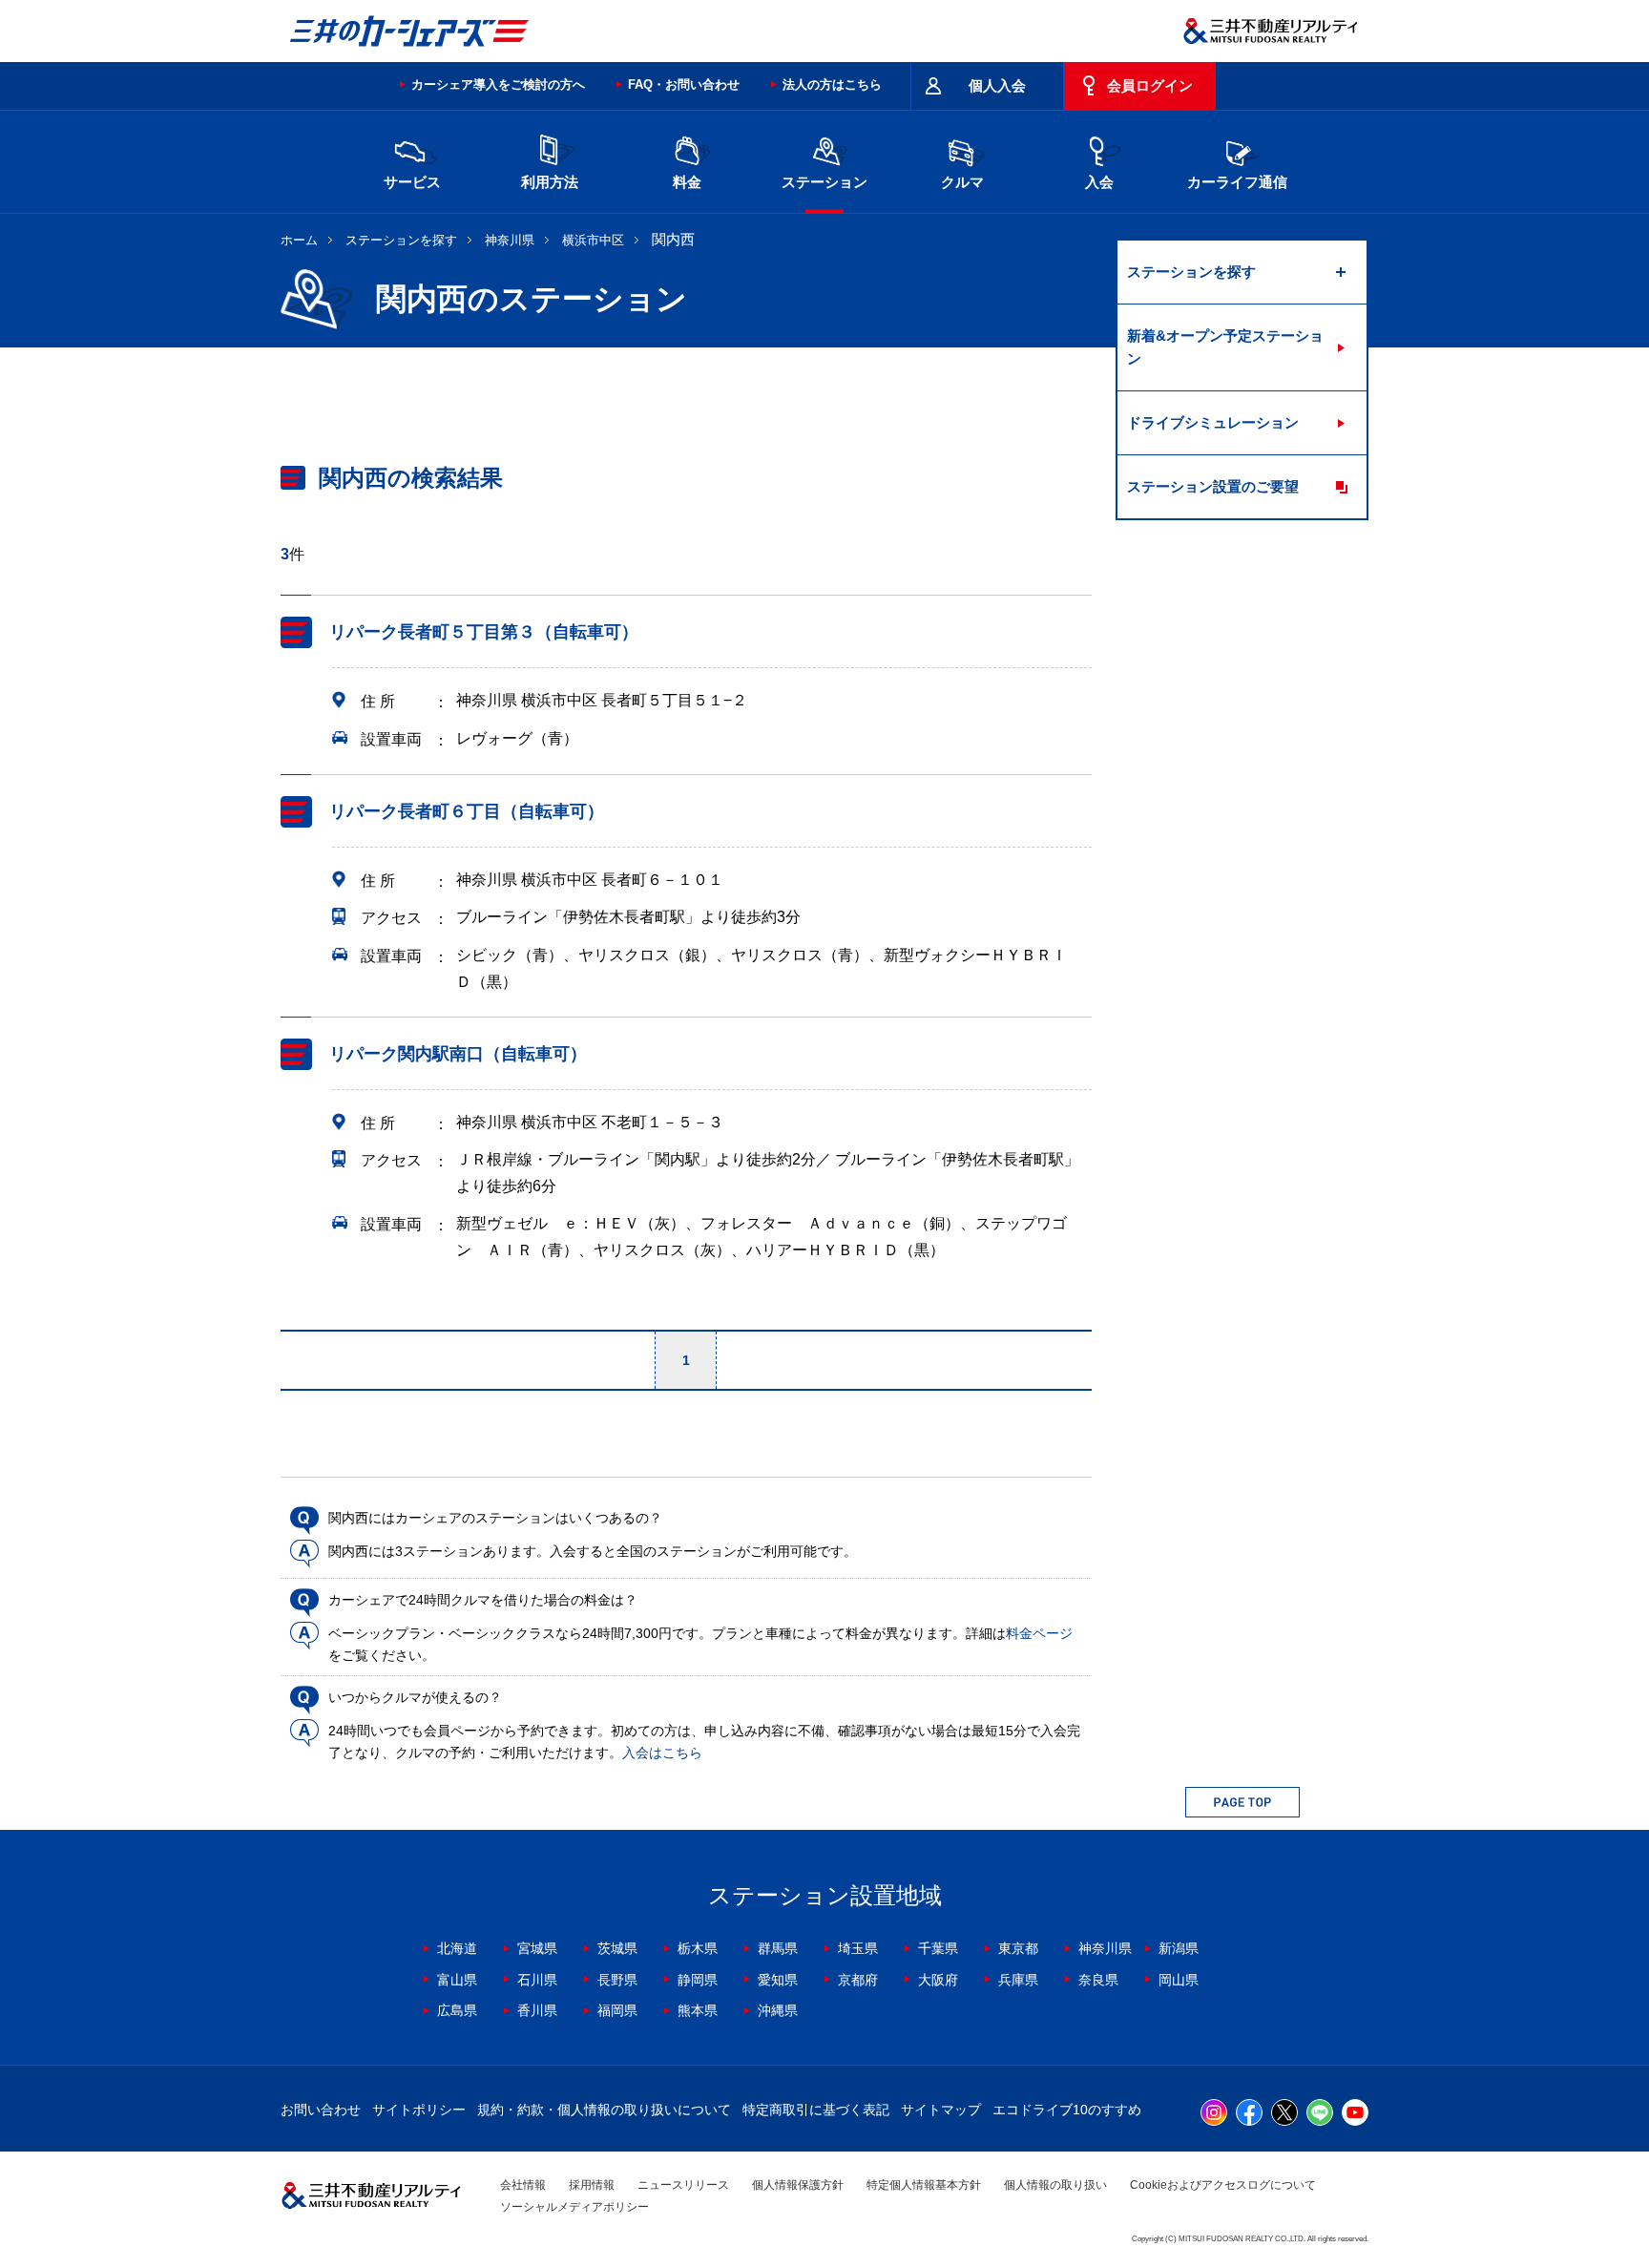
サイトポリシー (419, 2110)
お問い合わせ (321, 2110)
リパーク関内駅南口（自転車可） (458, 1054)
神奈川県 (510, 240)
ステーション (824, 182)
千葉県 (938, 1948)
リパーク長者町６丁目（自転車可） (467, 811)
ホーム (299, 240)
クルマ (962, 182)
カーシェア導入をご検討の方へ (498, 84)
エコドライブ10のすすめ (1067, 2110)
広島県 (457, 2010)
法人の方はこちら (832, 84)
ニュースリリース (683, 2185)
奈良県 (1098, 1980)
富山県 (457, 1980)
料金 (687, 182)
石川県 (537, 1980)
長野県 (617, 1980)
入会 (1099, 182)
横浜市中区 (593, 240)
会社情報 (523, 2185)
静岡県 (698, 1980)
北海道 (457, 1948)
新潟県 (1179, 1948)
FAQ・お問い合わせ (684, 84)
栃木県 (698, 1948)
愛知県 (778, 1980)
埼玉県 (858, 1948)
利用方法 (550, 182)
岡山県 (1179, 1980)
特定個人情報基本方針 (924, 2185)
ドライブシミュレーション (1213, 422)
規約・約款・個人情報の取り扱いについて (604, 2110)
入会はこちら (662, 1753)
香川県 (537, 2010)
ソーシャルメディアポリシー (574, 2207)
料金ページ (1039, 1633)
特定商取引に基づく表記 (816, 2110)
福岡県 (617, 2010)
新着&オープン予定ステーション (1225, 347)
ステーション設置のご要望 (1213, 486)
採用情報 (592, 2185)
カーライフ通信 (1237, 182)
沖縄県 (778, 2010)
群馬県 (778, 1948)
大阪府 (938, 1980)
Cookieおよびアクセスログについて (1223, 2185)
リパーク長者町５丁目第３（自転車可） (484, 632)
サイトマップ (941, 2110)
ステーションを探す (401, 240)
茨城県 (617, 1948)
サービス (412, 182)
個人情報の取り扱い (1055, 2185)
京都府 (858, 1980)
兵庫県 (1018, 1980)
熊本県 (698, 2010)
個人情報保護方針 (798, 2185)
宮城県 (537, 1948)
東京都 (1018, 1948)
